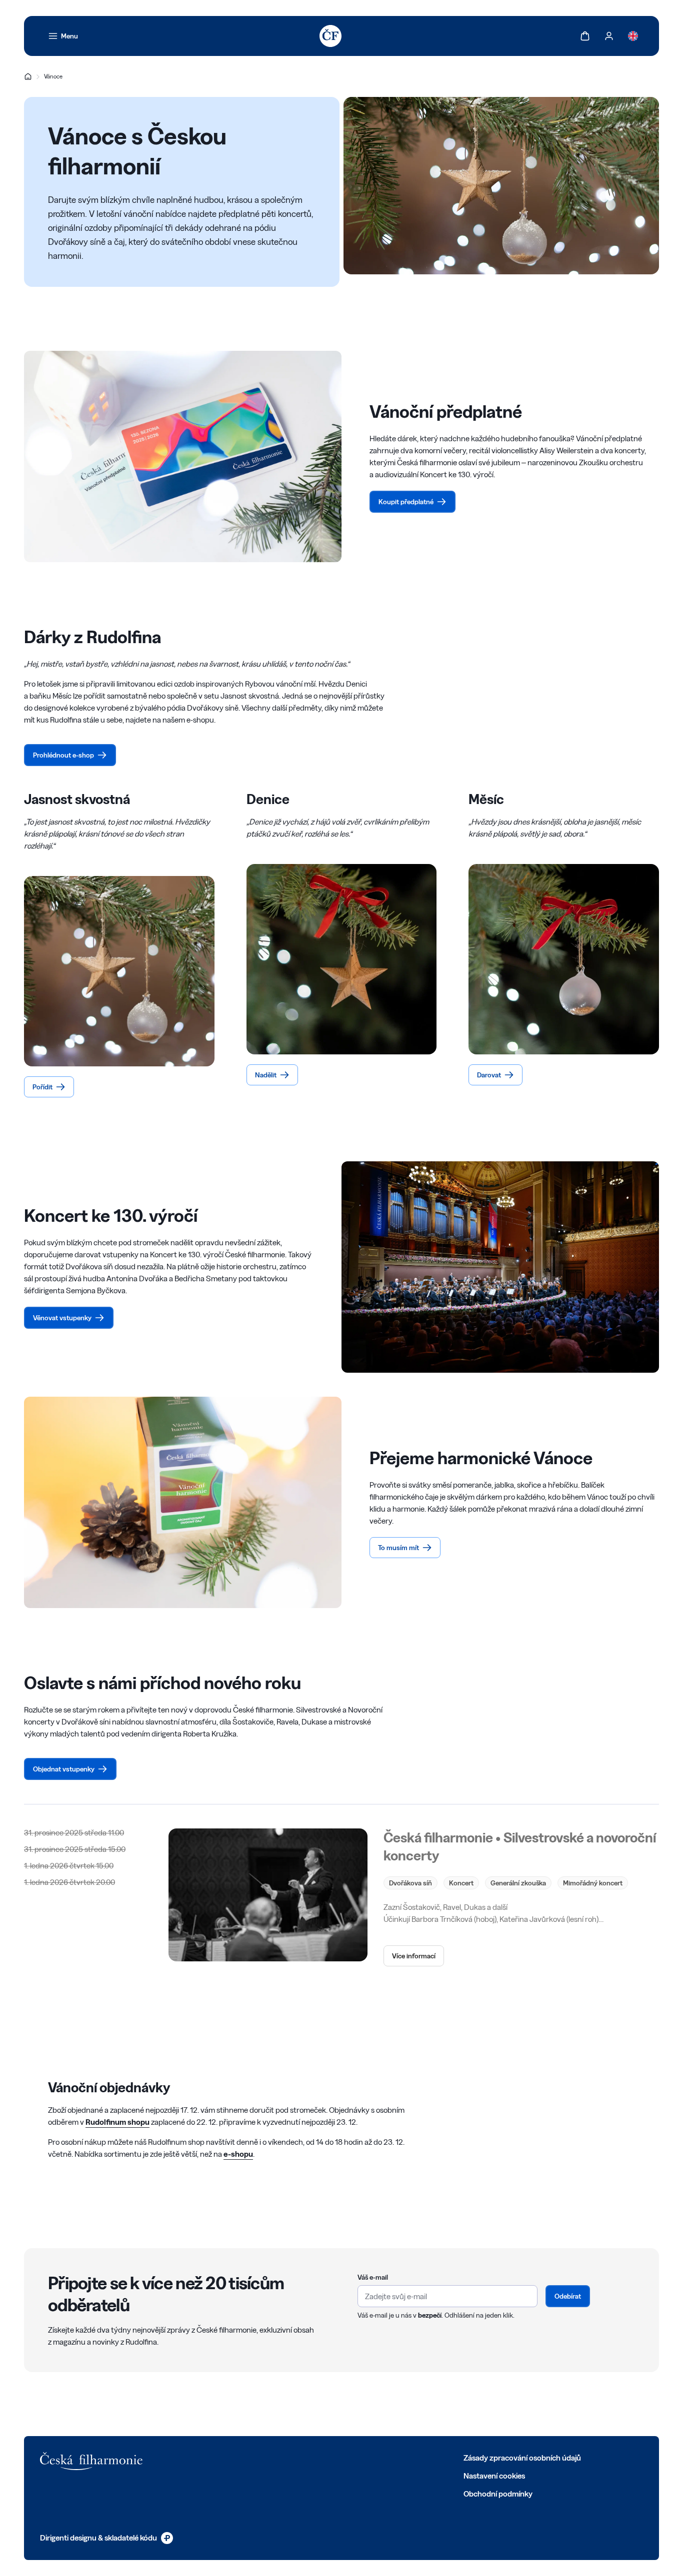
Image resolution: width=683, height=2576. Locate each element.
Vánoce (53, 76)
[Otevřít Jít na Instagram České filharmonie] (248, 2457)
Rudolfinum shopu (117, 2122)
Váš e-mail (373, 2277)
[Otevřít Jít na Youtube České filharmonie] (270, 2457)
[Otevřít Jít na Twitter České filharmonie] (226, 2457)
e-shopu (238, 2154)
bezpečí (430, 2315)
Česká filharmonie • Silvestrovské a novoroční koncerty (520, 1846)
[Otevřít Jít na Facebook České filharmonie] (204, 2457)
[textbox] (447, 2296)
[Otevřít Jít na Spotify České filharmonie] (292, 2457)
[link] (63, 36)
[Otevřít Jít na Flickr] (314, 2457)
